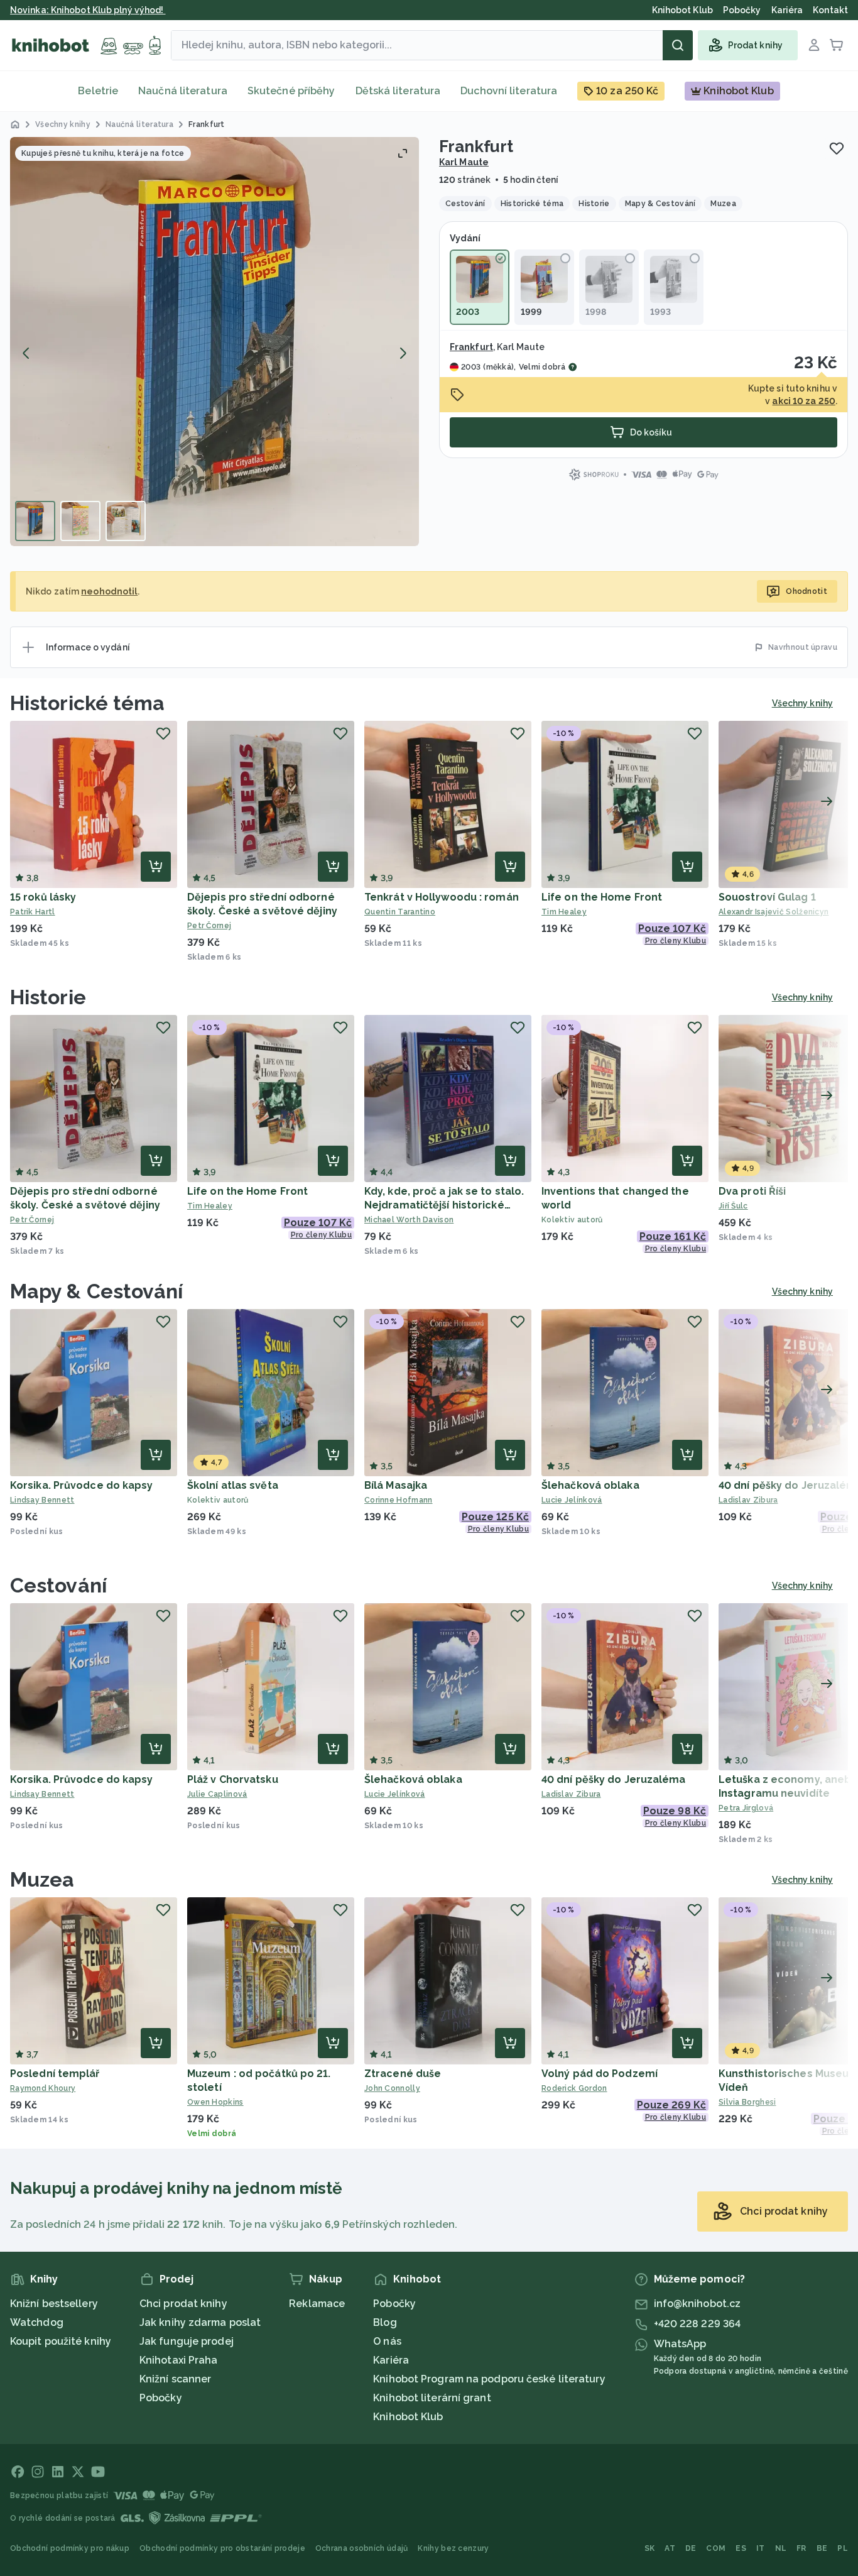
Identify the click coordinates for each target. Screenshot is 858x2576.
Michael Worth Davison (409, 1220)
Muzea (42, 1879)
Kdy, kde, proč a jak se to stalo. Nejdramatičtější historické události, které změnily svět (444, 1205)
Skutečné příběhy (291, 91)
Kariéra (391, 2360)
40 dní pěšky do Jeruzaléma (614, 1779)
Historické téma (88, 703)
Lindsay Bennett (42, 1500)
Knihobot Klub (408, 2417)
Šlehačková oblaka (590, 1485)
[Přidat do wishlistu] (837, 148)
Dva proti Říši (752, 1191)
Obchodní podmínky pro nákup (70, 2548)
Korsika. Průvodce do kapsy (82, 1485)
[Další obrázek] (403, 353)
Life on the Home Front (602, 897)
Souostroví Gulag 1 (767, 897)
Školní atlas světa (233, 1485)
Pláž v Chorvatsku (233, 1779)
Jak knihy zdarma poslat (200, 2322)
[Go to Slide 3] (126, 521)
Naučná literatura (183, 91)
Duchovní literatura (509, 91)
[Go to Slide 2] (80, 521)
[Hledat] (678, 45)
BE (822, 2548)
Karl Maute (464, 162)
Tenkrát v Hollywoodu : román (442, 897)
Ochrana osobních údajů (362, 2548)
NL (781, 2548)
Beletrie (98, 91)
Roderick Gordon (574, 2088)
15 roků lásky (43, 897)
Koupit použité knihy (61, 2341)
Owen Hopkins (215, 2102)
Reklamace (317, 2304)
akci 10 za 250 (803, 401)
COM (716, 2548)
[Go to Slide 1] (35, 521)
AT (670, 2548)
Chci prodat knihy (183, 2304)
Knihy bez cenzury (453, 2548)
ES (741, 2548)
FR (801, 2548)
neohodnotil (109, 591)
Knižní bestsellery (54, 2304)
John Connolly (392, 2088)
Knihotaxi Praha (179, 2360)
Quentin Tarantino (400, 912)
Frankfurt (471, 347)
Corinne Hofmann (399, 1500)
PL (843, 2548)
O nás (387, 2341)
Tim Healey (564, 912)
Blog (385, 2322)
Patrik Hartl (33, 912)
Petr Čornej (209, 926)
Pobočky (161, 2398)
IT (761, 2548)
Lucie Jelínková (572, 1500)
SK (650, 2548)
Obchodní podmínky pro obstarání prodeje (222, 2548)
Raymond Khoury (43, 2088)
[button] (215, 342)
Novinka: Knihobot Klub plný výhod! (88, 10)
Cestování (58, 1585)
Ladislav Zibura (571, 1794)
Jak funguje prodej (187, 2341)
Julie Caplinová (217, 1794)
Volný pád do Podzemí (600, 2074)
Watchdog (37, 2322)
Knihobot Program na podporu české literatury (489, 2379)
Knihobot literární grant (432, 2398)
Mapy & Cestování (97, 1291)
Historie (48, 997)
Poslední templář (55, 2074)
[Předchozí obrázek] (26, 353)
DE (691, 2548)
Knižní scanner (175, 2379)
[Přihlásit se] (814, 45)
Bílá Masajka (396, 1485)
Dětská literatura (398, 91)
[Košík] (837, 45)
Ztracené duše (403, 2074)
